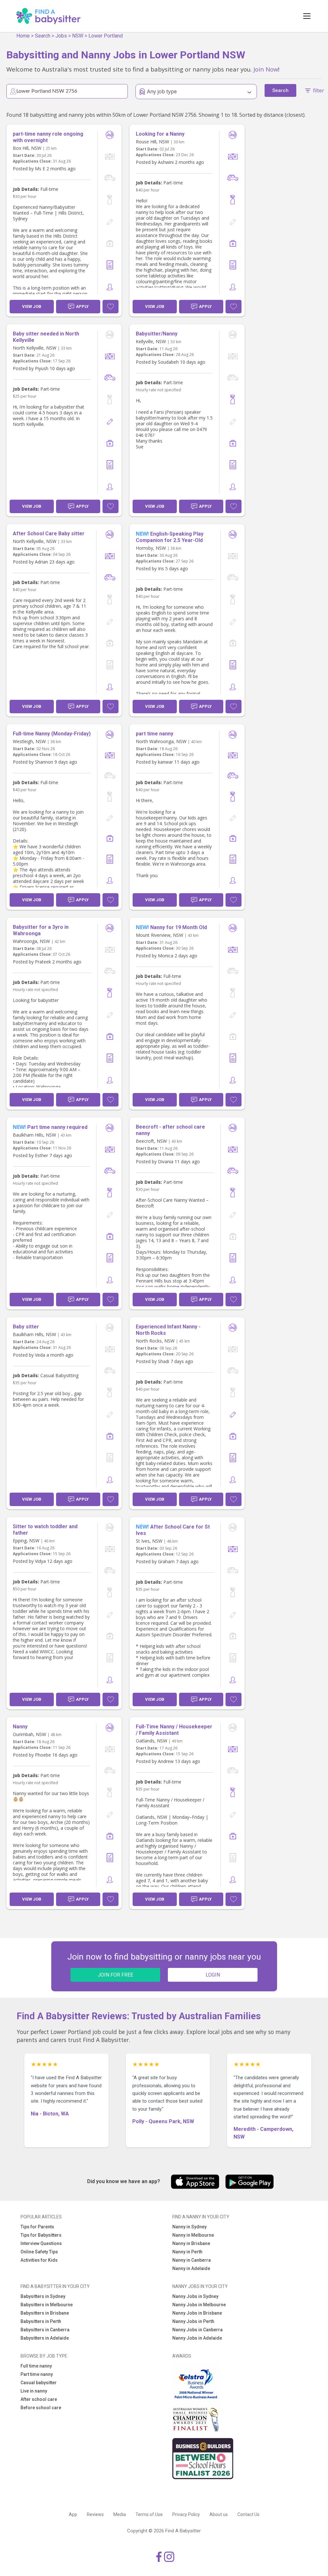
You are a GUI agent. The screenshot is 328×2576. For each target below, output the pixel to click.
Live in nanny (34, 2391)
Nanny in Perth (187, 2252)
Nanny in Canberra (192, 2260)
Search (43, 36)
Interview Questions (41, 2243)
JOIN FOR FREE (115, 1975)
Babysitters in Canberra (45, 2330)
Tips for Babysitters (41, 2235)
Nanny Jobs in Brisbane (197, 2313)
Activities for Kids (39, 2260)
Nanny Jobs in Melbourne (199, 2305)
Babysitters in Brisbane (45, 2313)
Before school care (41, 2408)
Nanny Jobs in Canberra (197, 2330)
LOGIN (213, 1975)
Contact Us (248, 2514)
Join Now (266, 69)
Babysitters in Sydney (43, 2296)
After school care (39, 2399)
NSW (78, 36)
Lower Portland (106, 36)
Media (120, 2514)
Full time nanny (36, 2366)
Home (23, 36)
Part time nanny (37, 2374)
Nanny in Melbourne (193, 2235)
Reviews (95, 2514)
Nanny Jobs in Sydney (195, 2296)
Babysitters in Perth (41, 2321)
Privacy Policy (186, 2514)
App (73, 2514)
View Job (32, 306)
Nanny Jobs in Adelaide (197, 2338)
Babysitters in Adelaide (45, 2338)
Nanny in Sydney (189, 2227)
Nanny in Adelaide (191, 2268)
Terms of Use (149, 2514)
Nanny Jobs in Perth (193, 2321)
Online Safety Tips (39, 2252)
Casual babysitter (39, 2383)
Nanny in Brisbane (191, 2243)
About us (219, 2514)
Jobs (61, 36)
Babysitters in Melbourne (47, 2305)
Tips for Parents (37, 2227)
